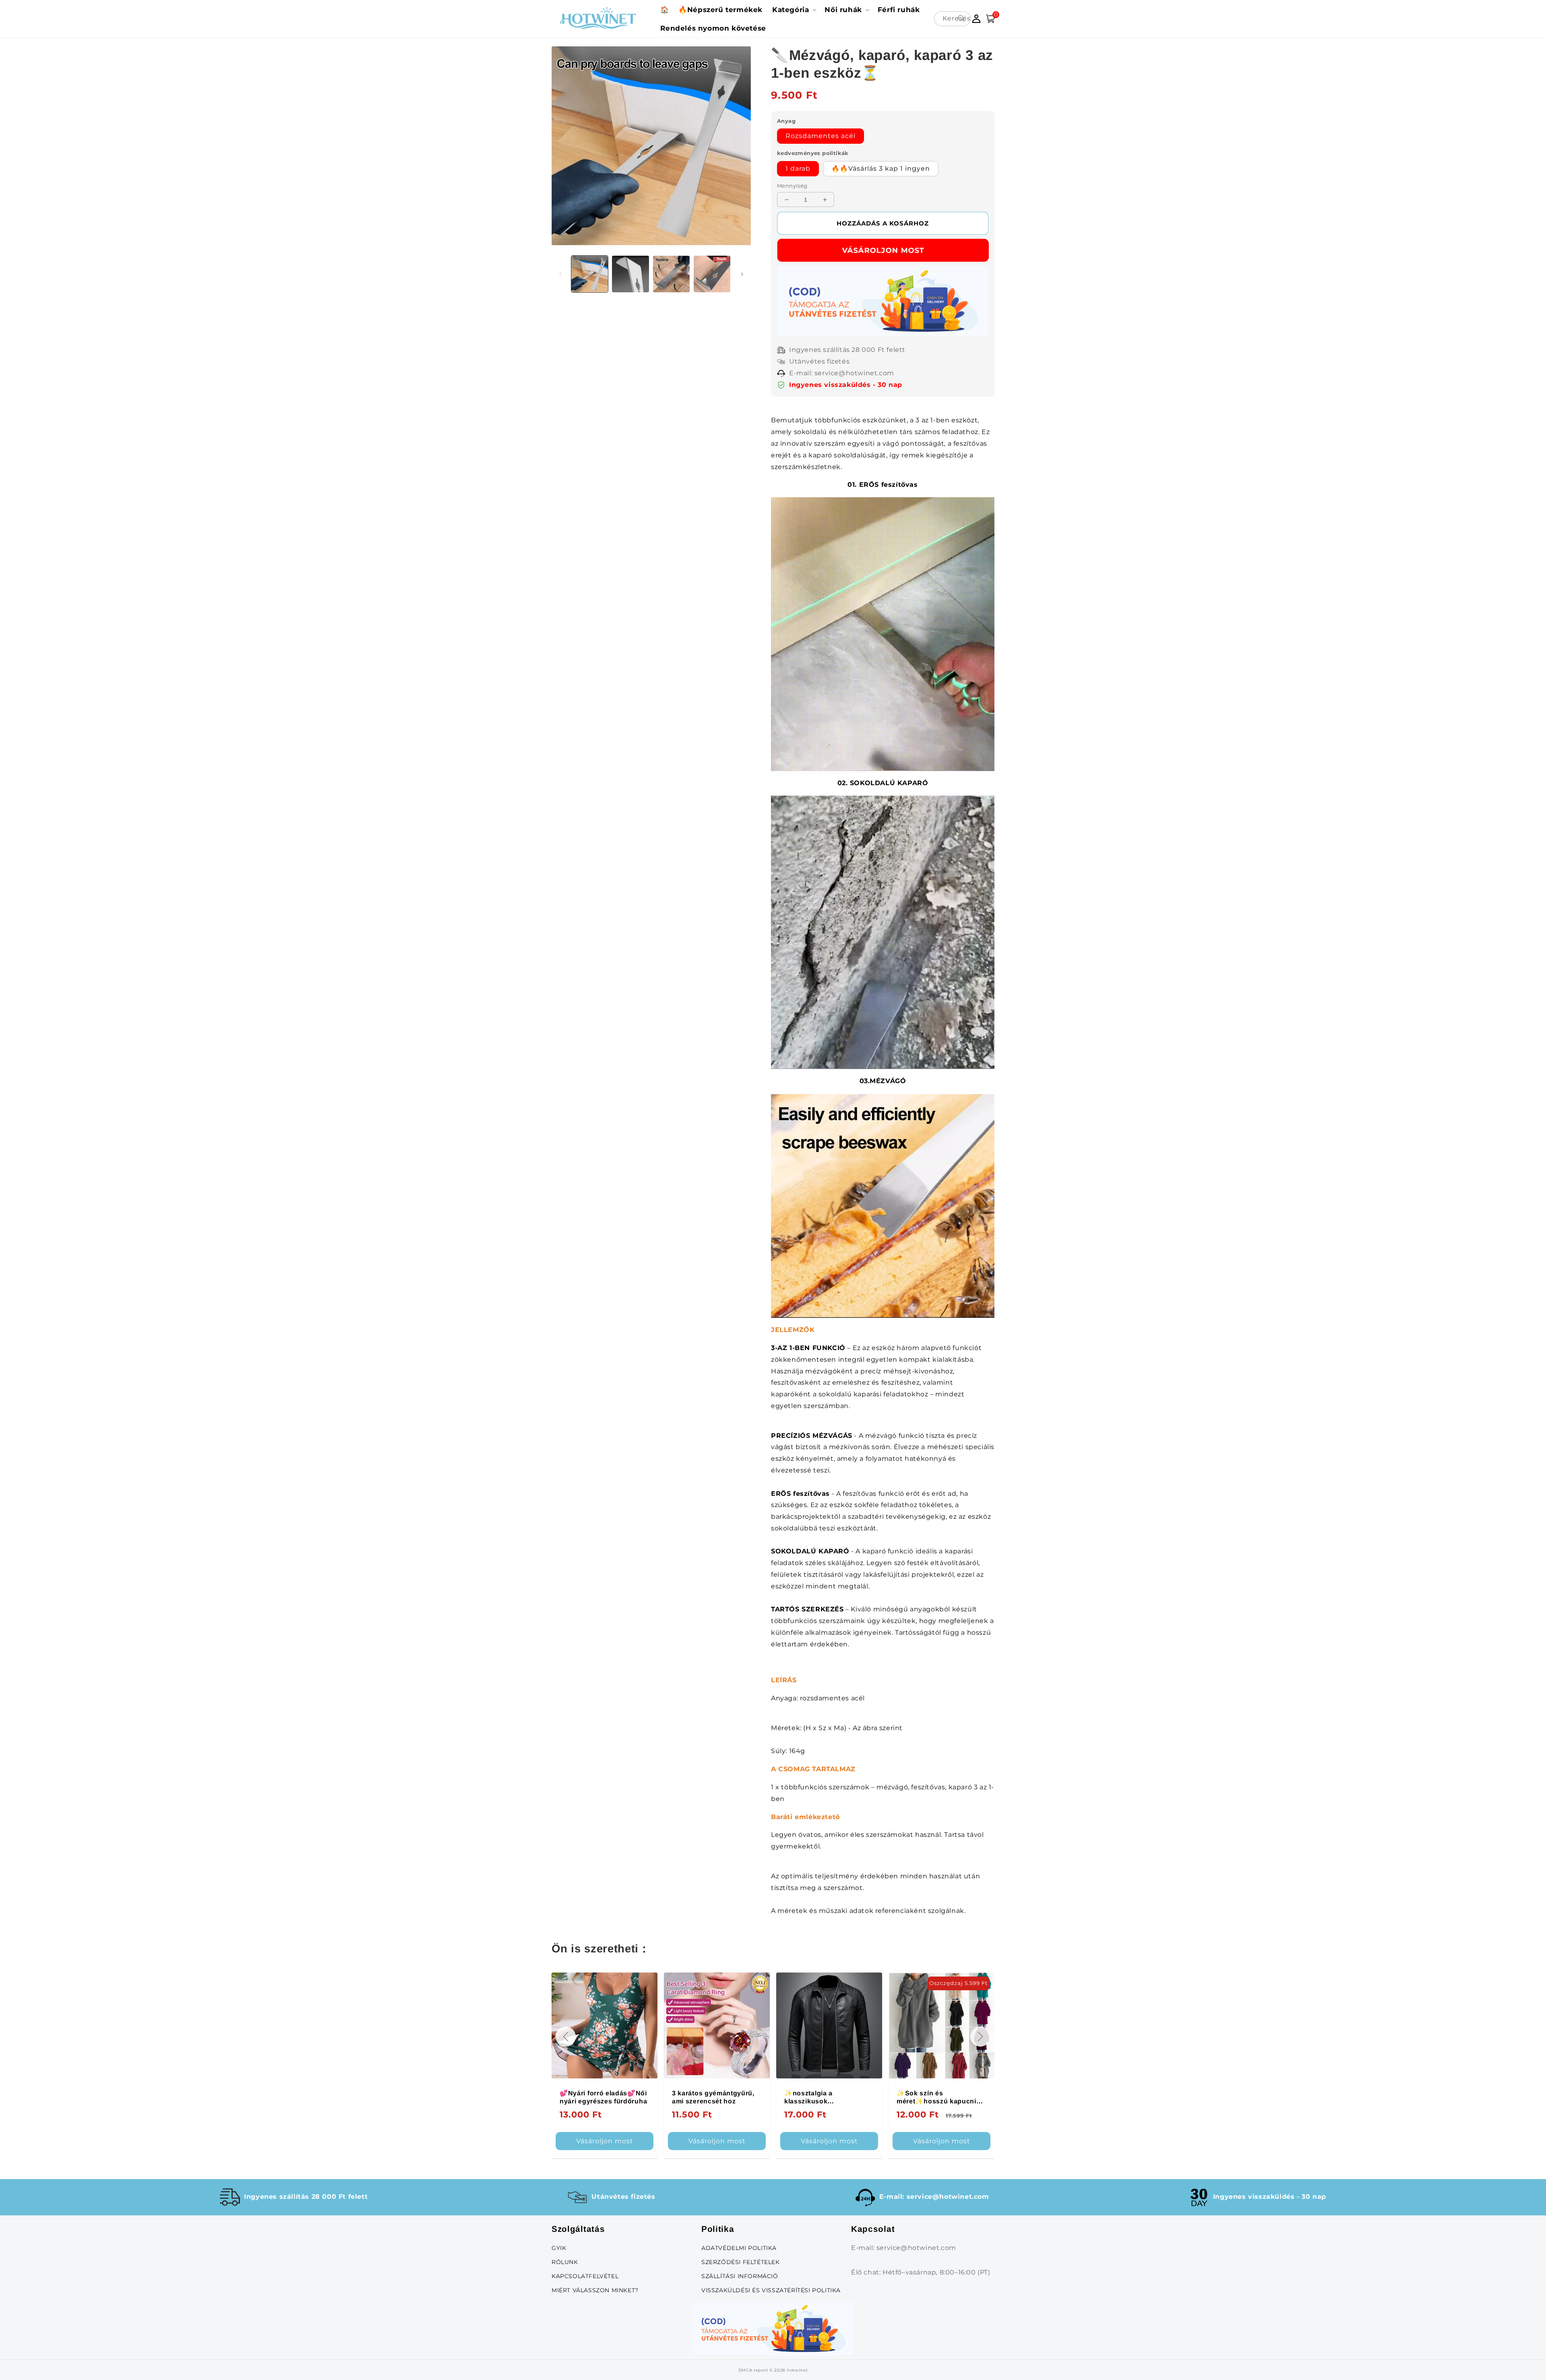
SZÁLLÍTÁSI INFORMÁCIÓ (740, 2276)
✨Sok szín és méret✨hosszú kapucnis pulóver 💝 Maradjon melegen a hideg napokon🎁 (715, 2098)
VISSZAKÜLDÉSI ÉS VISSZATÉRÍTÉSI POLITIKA (771, 2290)
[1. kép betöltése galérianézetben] (590, 274)
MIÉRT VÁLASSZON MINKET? (595, 2290)
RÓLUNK (565, 2262)
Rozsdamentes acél (821, 136)
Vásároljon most (883, 250)
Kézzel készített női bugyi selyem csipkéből (827, 2097)
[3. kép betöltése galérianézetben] (671, 274)
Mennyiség (792, 186)
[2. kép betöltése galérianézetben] (630, 274)
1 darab (798, 169)
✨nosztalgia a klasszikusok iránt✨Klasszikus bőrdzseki (589, 2098)
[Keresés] (961, 19)
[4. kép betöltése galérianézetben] (712, 274)
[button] (794, 10)
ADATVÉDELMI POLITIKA (739, 2248)
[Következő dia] (742, 274)
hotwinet (798, 2370)
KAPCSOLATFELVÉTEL (585, 2276)
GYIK (559, 2248)
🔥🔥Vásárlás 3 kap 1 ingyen (881, 169)
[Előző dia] (560, 274)
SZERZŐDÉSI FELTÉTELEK (741, 2262)
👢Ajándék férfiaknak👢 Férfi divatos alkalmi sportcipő (936, 2098)
